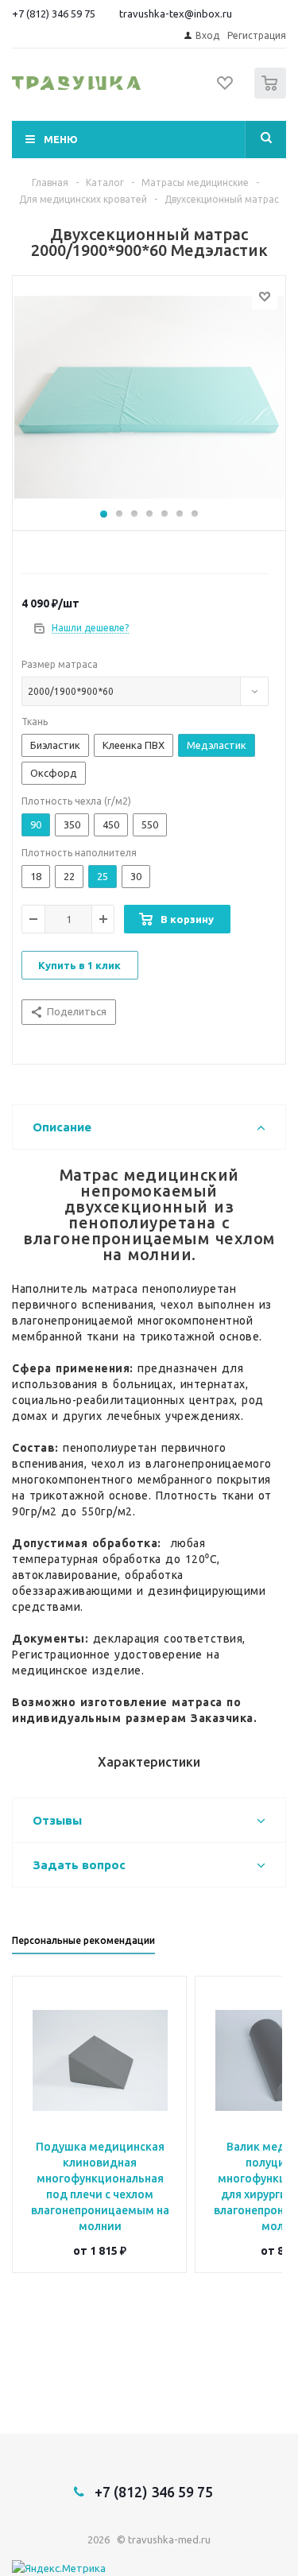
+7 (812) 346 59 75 (54, 14)
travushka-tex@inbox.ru (176, 14)
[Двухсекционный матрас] (149, 399)
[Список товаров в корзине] (272, 95)
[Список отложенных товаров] (226, 88)
